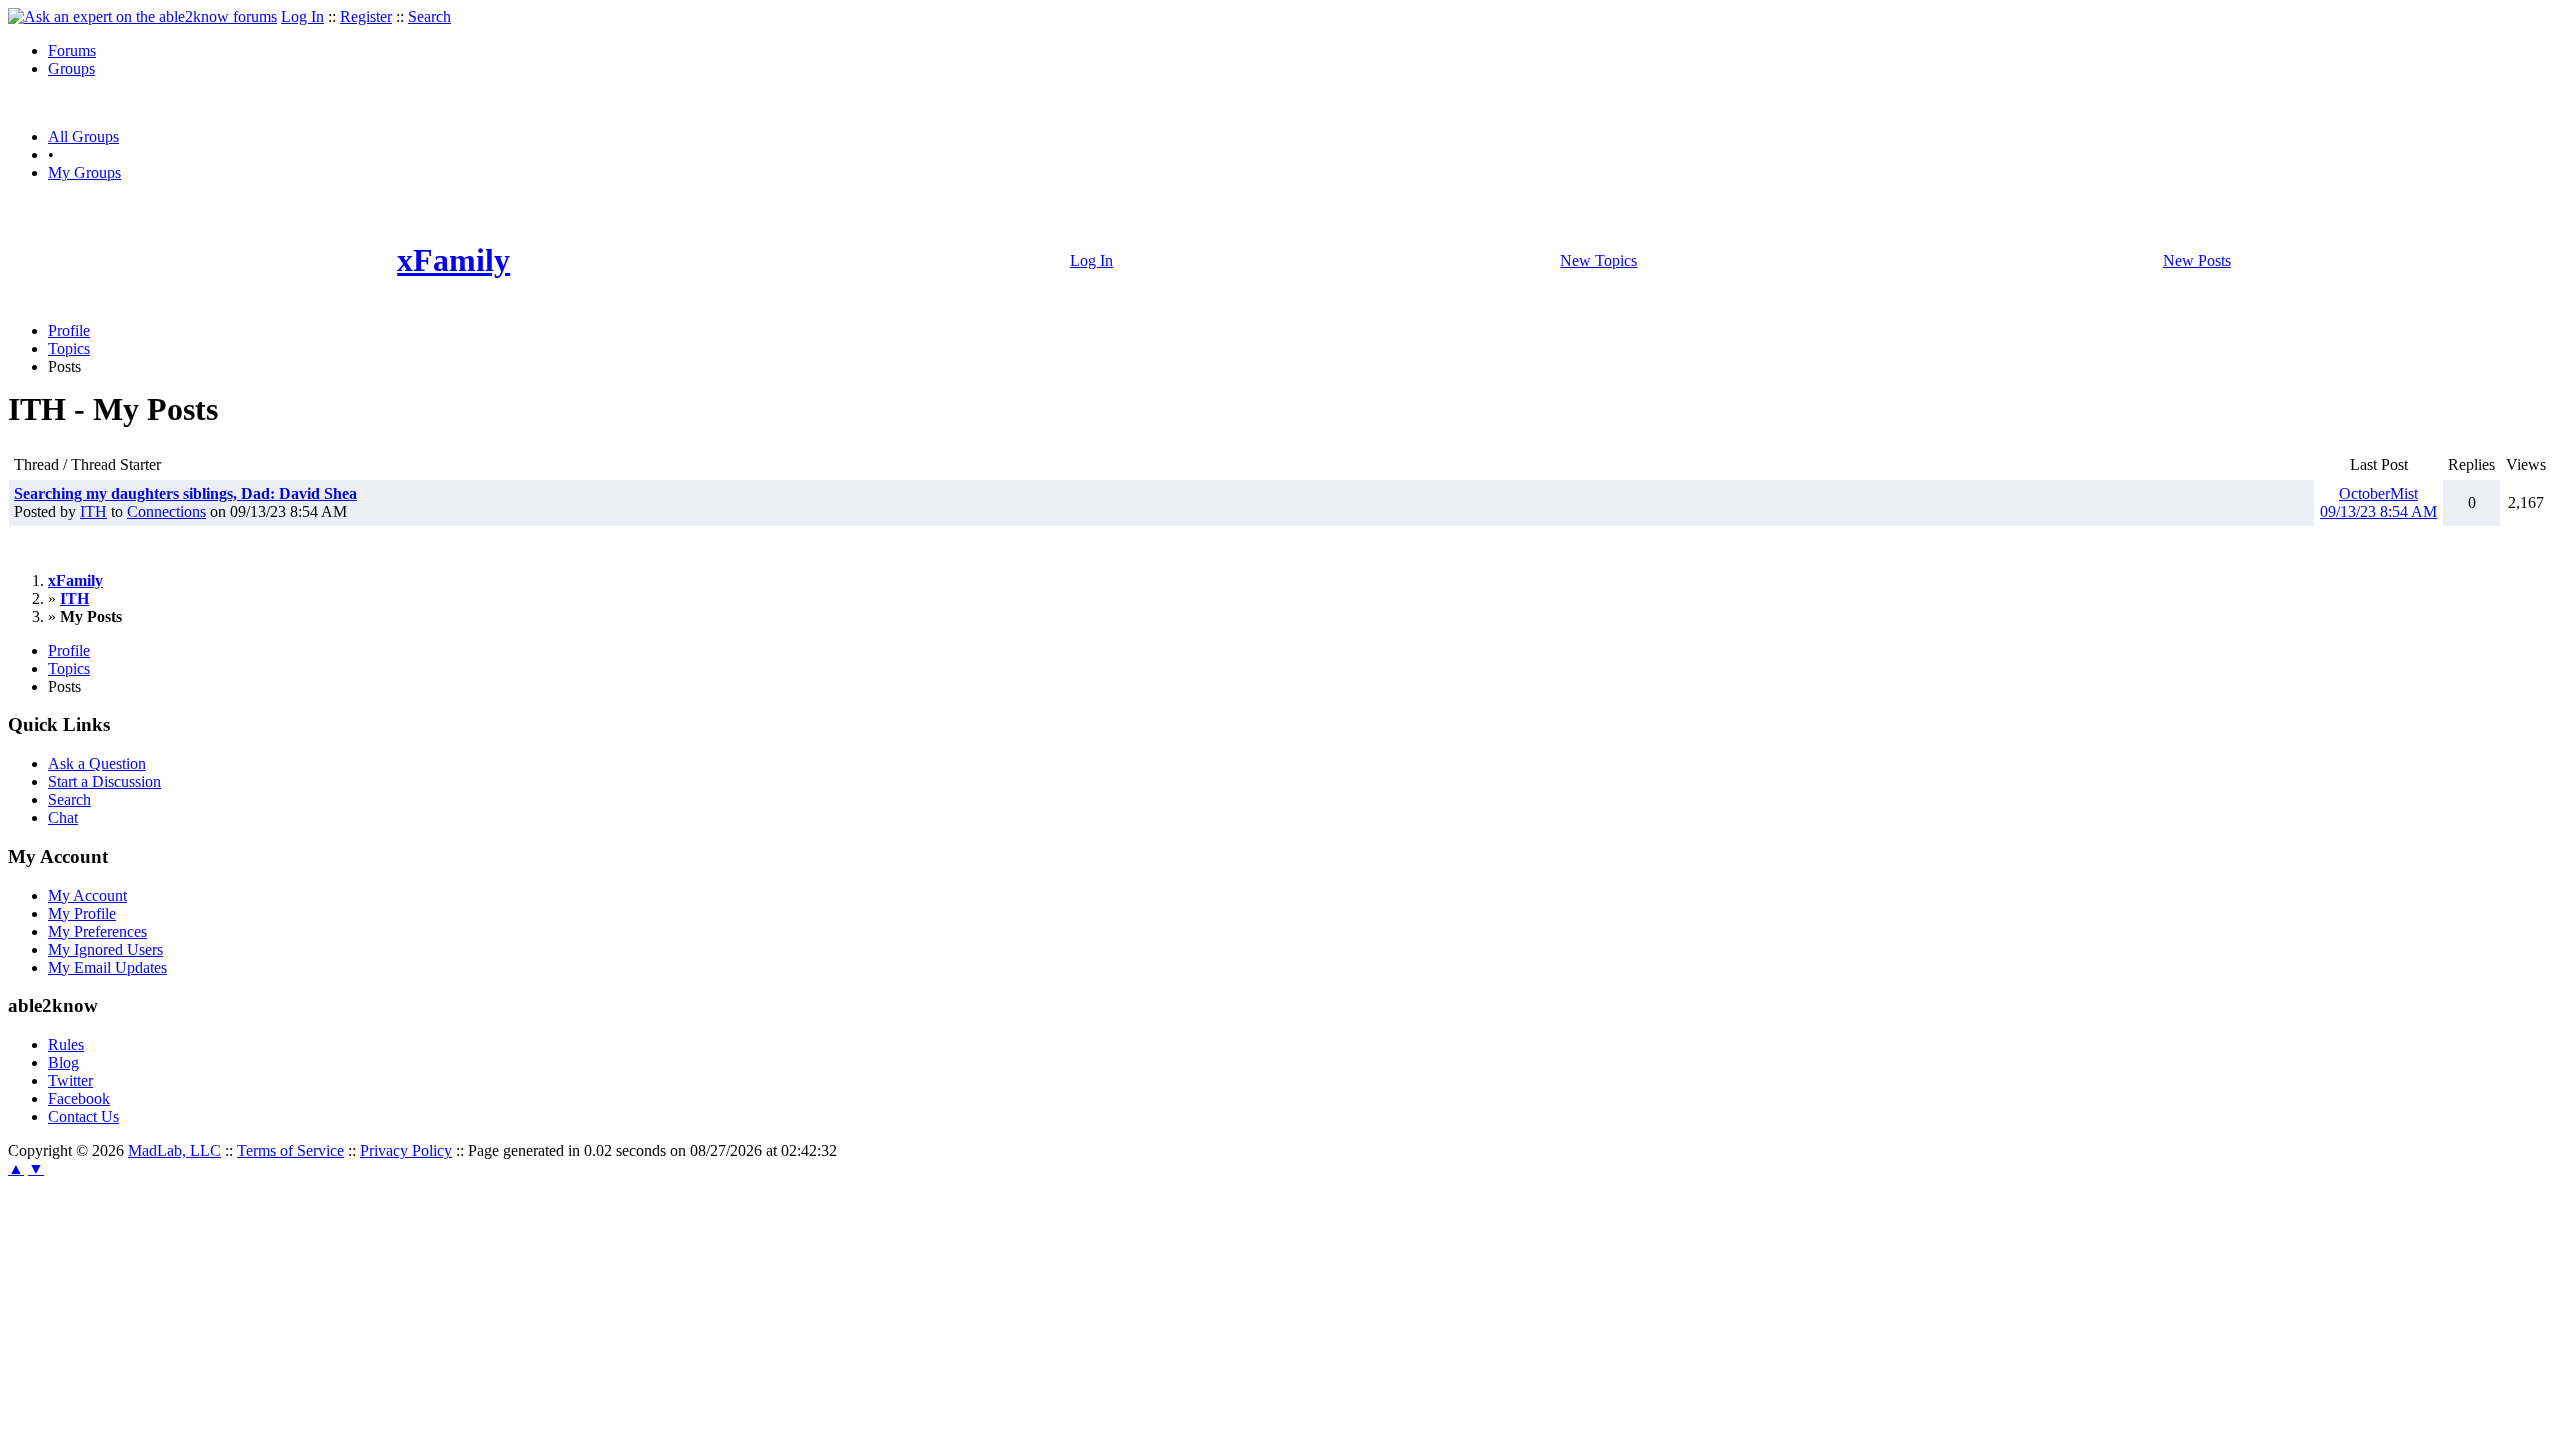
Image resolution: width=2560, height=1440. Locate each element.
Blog (63, 1062)
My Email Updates (107, 967)
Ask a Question (97, 763)
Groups (71, 68)
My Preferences (97, 931)
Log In (302, 16)
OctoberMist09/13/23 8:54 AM (2378, 502)
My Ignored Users (105, 949)
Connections (166, 511)
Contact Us (83, 1116)
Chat (63, 817)
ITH (93, 511)
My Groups (84, 172)
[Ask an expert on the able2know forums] (142, 16)
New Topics (1598, 260)
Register (366, 16)
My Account (87, 895)
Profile (69, 330)
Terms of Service (290, 1150)
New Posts (2197, 260)
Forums (72, 50)
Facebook (79, 1098)
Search (429, 16)
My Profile (82, 913)
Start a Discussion (104, 781)
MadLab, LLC (174, 1150)
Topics (69, 348)
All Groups (83, 136)
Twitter (70, 1080)
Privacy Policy (406, 1150)
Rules (66, 1044)
